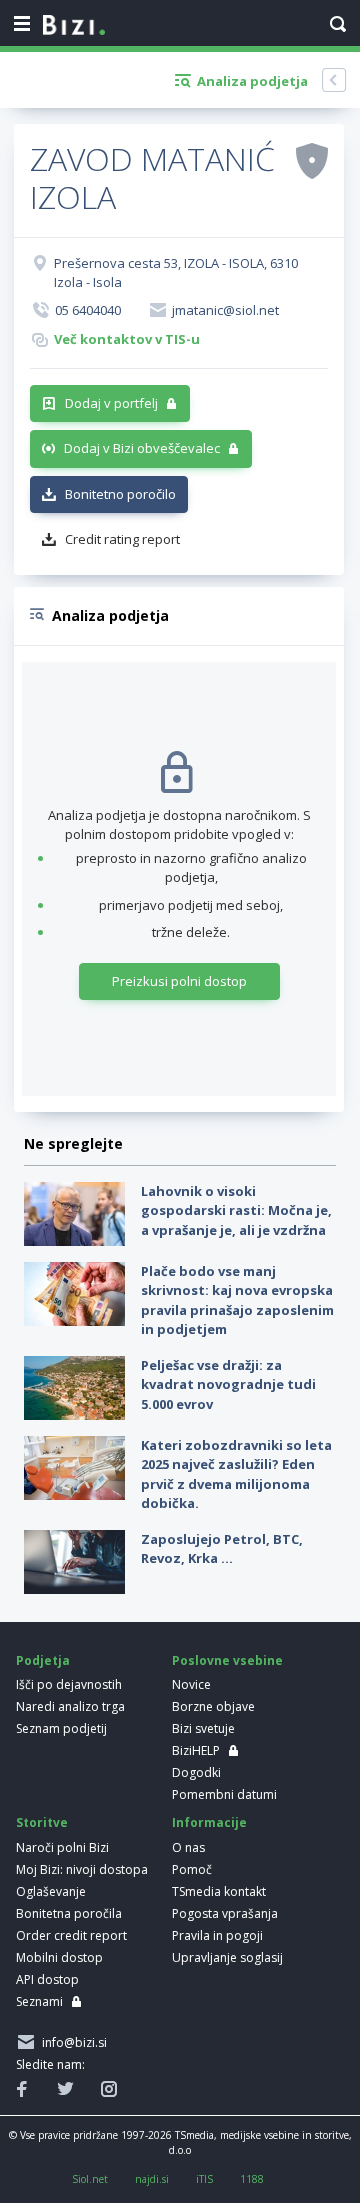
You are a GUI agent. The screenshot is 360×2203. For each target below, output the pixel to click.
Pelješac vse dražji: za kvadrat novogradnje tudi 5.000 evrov (228, 1384)
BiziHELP (196, 1750)
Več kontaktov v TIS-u (127, 339)
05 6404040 (88, 310)
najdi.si (152, 2179)
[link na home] (74, 26)
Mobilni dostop (59, 1957)
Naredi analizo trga (70, 1706)
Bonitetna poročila (69, 1913)
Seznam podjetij (61, 1728)
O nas (188, 1847)
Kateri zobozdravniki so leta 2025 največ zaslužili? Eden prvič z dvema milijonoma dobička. (236, 1474)
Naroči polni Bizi (62, 1847)
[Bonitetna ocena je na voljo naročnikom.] (312, 160)
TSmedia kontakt (219, 1891)
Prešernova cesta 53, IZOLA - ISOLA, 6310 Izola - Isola (176, 273)
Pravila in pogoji (217, 1935)
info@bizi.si (71, 2042)
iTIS (204, 2179)
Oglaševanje (51, 1891)
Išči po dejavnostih (69, 1684)
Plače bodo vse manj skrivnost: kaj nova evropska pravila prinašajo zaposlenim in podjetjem (237, 1300)
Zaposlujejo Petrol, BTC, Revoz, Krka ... (222, 1549)
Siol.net (90, 2179)
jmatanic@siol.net (225, 310)
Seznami (39, 2001)
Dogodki (196, 1772)
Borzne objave (213, 1706)
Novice (191, 1684)
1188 (252, 2179)
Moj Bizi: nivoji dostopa (82, 1869)
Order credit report (71, 1935)
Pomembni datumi (224, 1794)
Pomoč (192, 1869)
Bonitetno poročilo (120, 494)
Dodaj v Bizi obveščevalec (142, 448)
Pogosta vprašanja (225, 1913)
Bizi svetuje (203, 1728)
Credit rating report (122, 539)
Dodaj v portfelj (111, 403)
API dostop (47, 1979)
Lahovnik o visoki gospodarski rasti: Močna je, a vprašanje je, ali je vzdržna (236, 1210)
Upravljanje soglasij (227, 1957)
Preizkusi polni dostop (179, 981)
